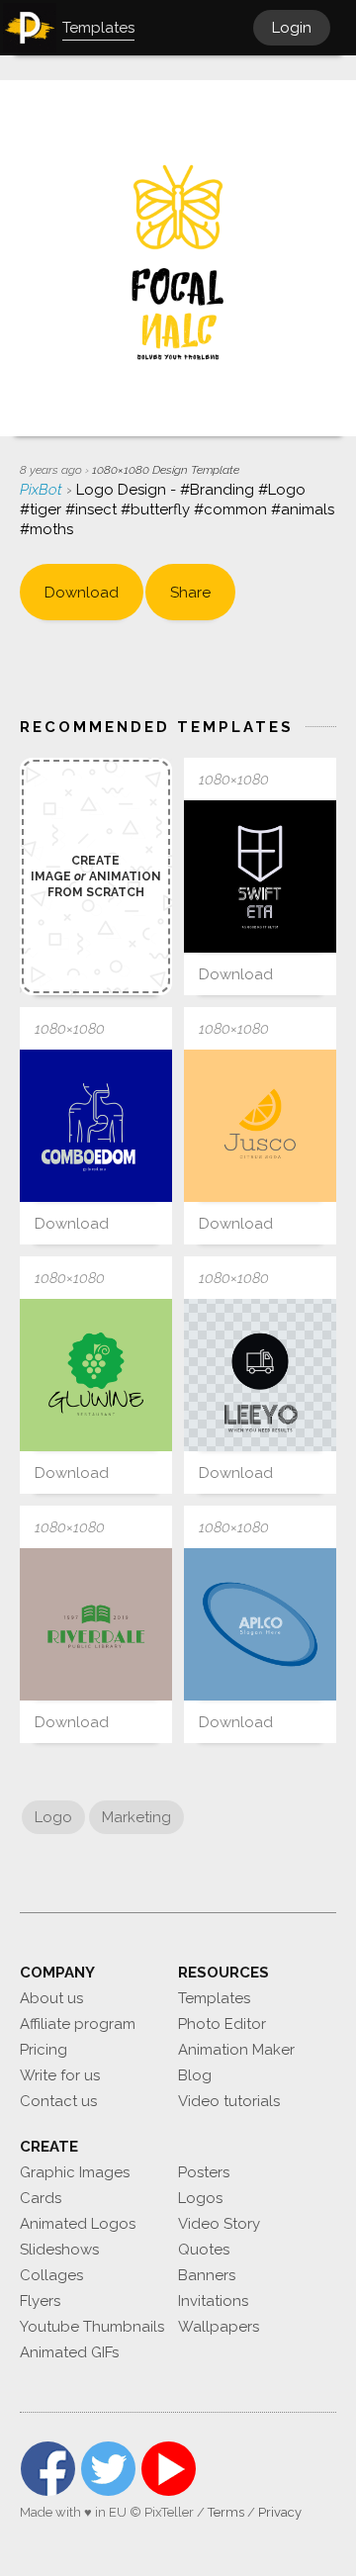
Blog (195, 2075)
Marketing (136, 1817)
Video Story (219, 2224)
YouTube (169, 2469)
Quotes (204, 2250)
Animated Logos (78, 2224)
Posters (204, 2172)
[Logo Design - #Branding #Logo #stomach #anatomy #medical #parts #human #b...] (96, 1126)
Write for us (60, 2075)
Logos (200, 2198)
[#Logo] (96, 1624)
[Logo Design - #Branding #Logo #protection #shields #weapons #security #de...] (260, 876)
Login (292, 28)
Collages (51, 2275)
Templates (214, 1998)
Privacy (280, 2512)
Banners (207, 2275)
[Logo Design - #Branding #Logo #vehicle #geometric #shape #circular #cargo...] (260, 1375)
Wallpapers (219, 2327)
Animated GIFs (69, 2352)
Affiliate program (78, 2024)
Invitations (213, 2301)
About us (51, 1998)
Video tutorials (229, 2101)
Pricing (44, 2050)
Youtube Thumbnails (92, 2327)
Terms (226, 2512)
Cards (41, 2198)
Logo (53, 1817)
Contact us (58, 2101)
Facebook (48, 2469)
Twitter (108, 2469)
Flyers (40, 2301)
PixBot (43, 490)
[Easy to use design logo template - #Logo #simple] (96, 1375)
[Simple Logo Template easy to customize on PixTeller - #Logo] (260, 1126)
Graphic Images (75, 2172)
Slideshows (59, 2250)
